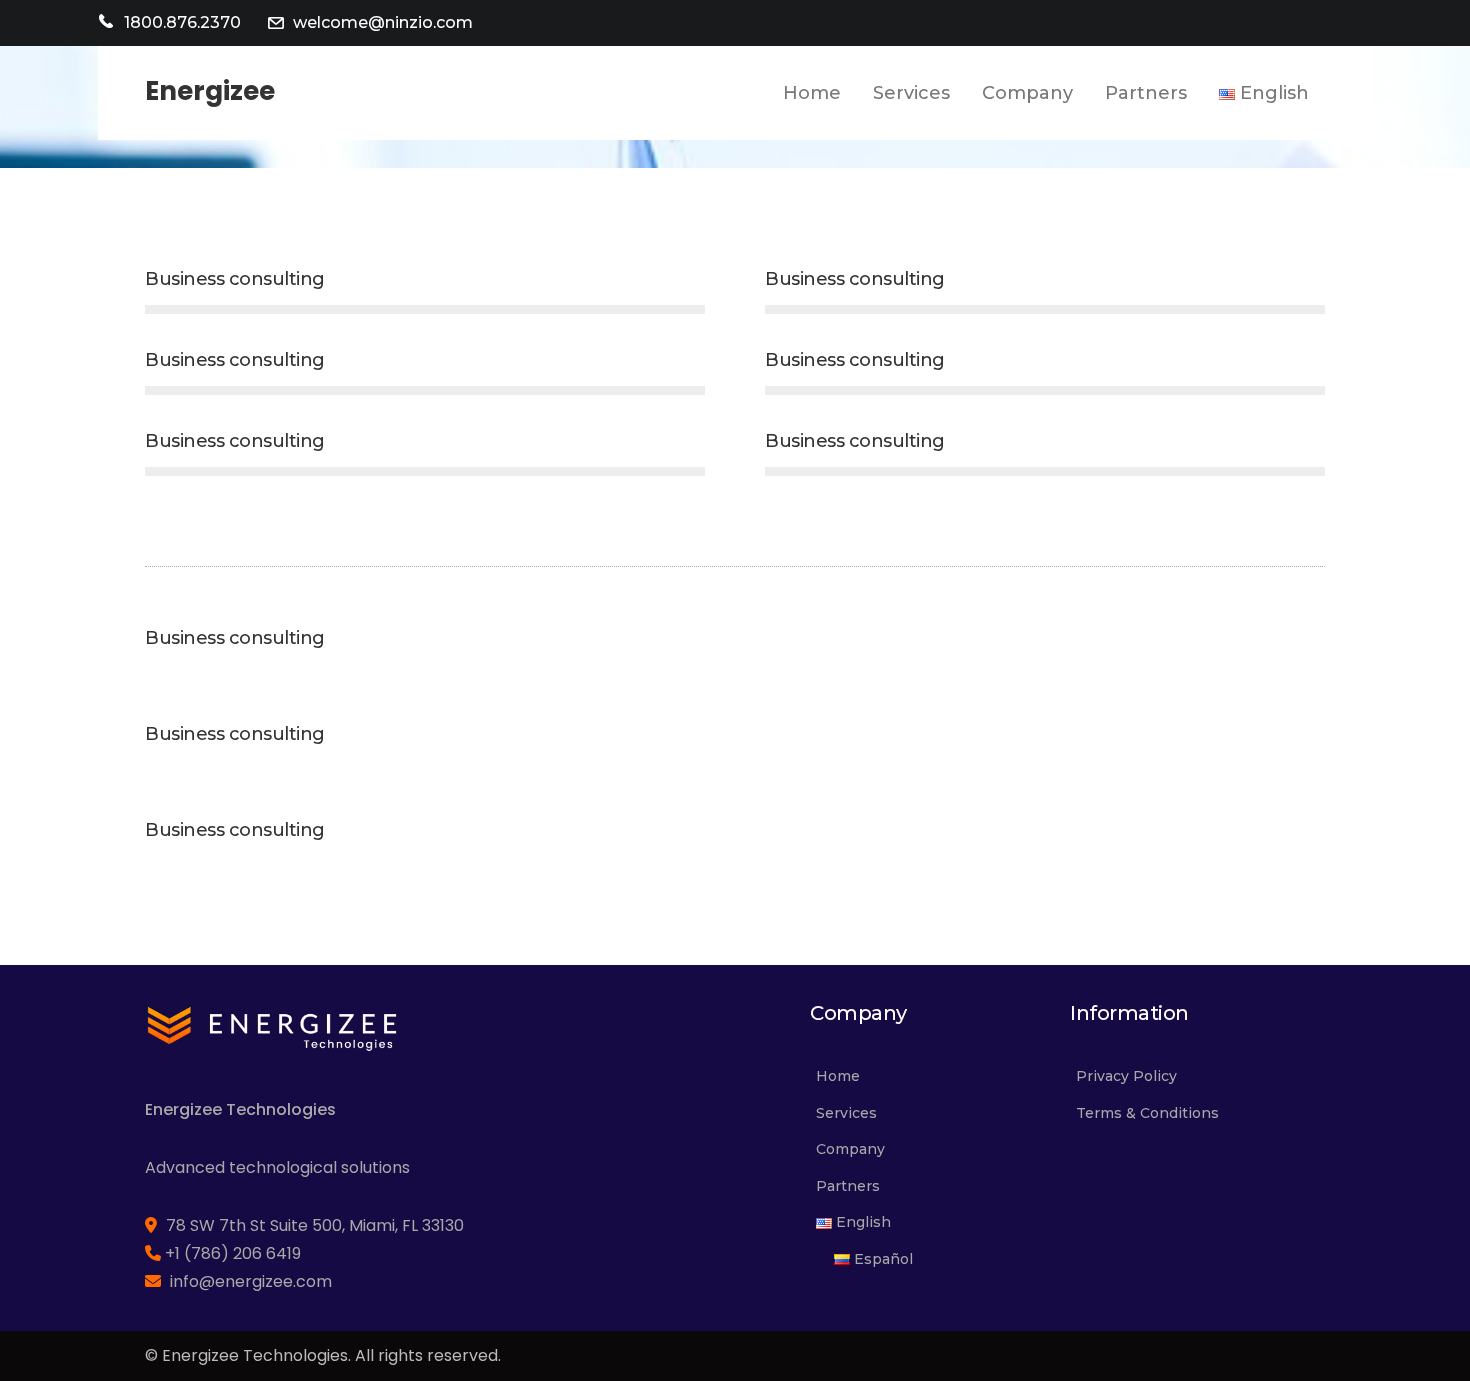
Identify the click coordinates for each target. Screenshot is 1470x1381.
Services (846, 1113)
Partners (848, 1186)
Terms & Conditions (1147, 1113)
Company (850, 1149)
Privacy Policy (1126, 1076)
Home (838, 1076)
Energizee (210, 91)
